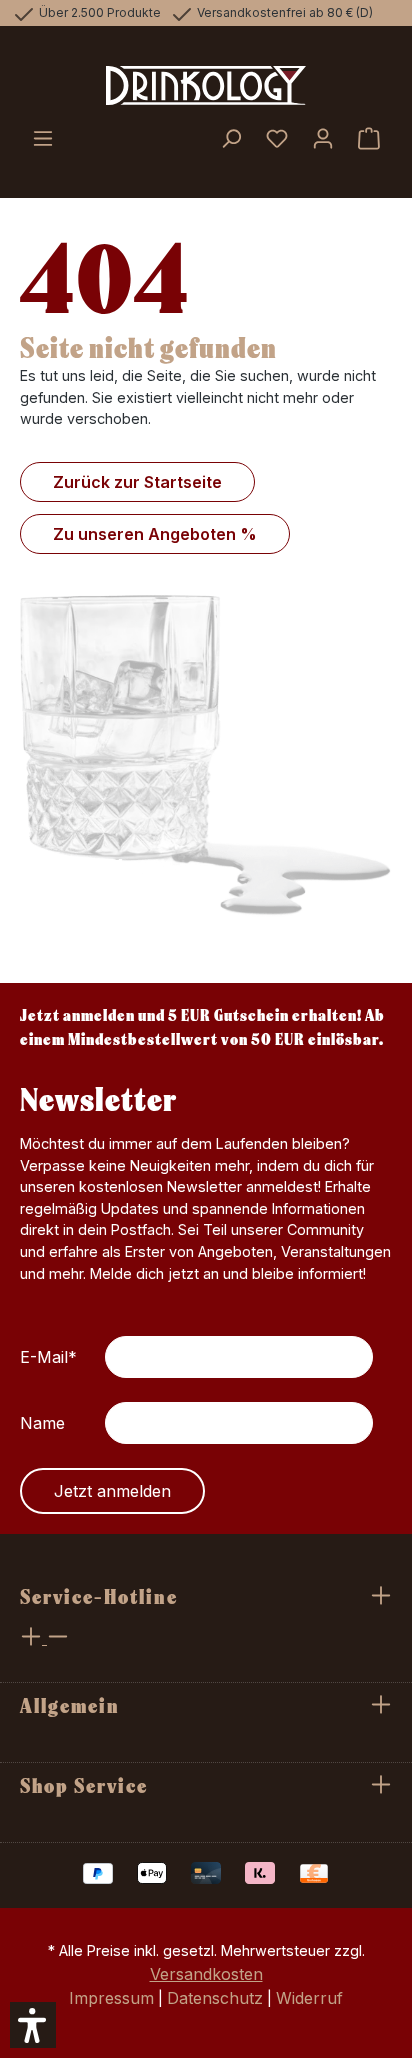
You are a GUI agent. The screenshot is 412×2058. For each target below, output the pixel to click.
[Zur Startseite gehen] (206, 86)
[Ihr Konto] (323, 140)
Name (42, 1423)
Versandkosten (206, 1974)
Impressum (111, 1998)
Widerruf (309, 1998)
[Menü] (43, 140)
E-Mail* (48, 1357)
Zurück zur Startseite (137, 482)
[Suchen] (231, 140)
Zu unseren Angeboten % (155, 534)
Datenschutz (215, 1998)
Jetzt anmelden (112, 1491)
